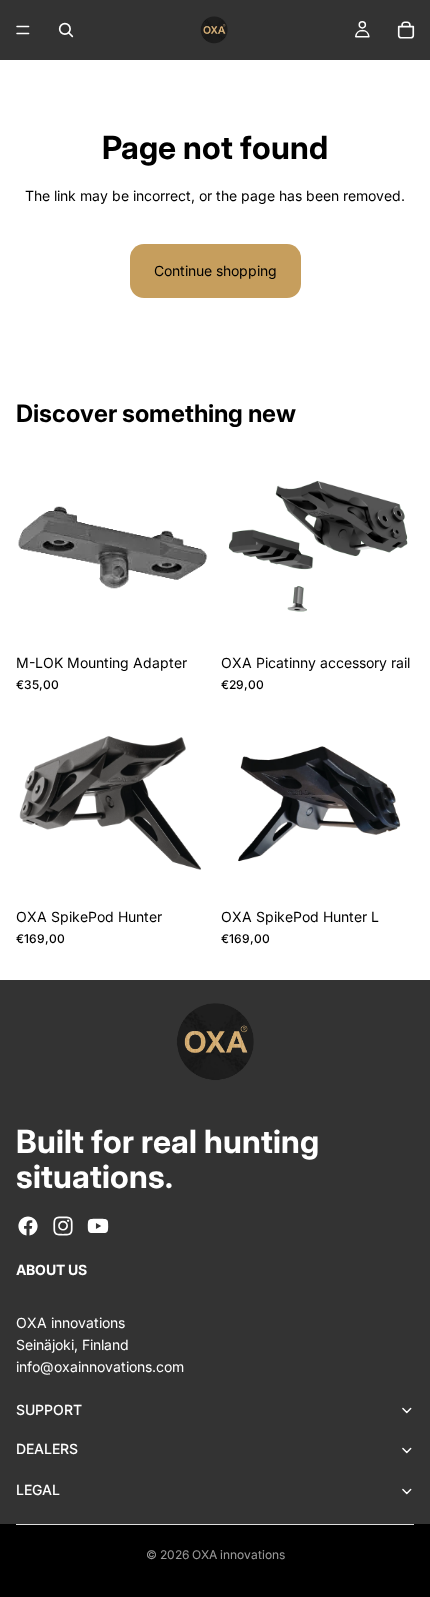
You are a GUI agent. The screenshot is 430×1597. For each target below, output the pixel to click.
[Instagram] (63, 1226)
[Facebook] (28, 1226)
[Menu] (23, 30)
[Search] (66, 30)
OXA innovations (238, 1554)
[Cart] (406, 30)
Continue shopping (215, 270)
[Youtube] (98, 1226)
